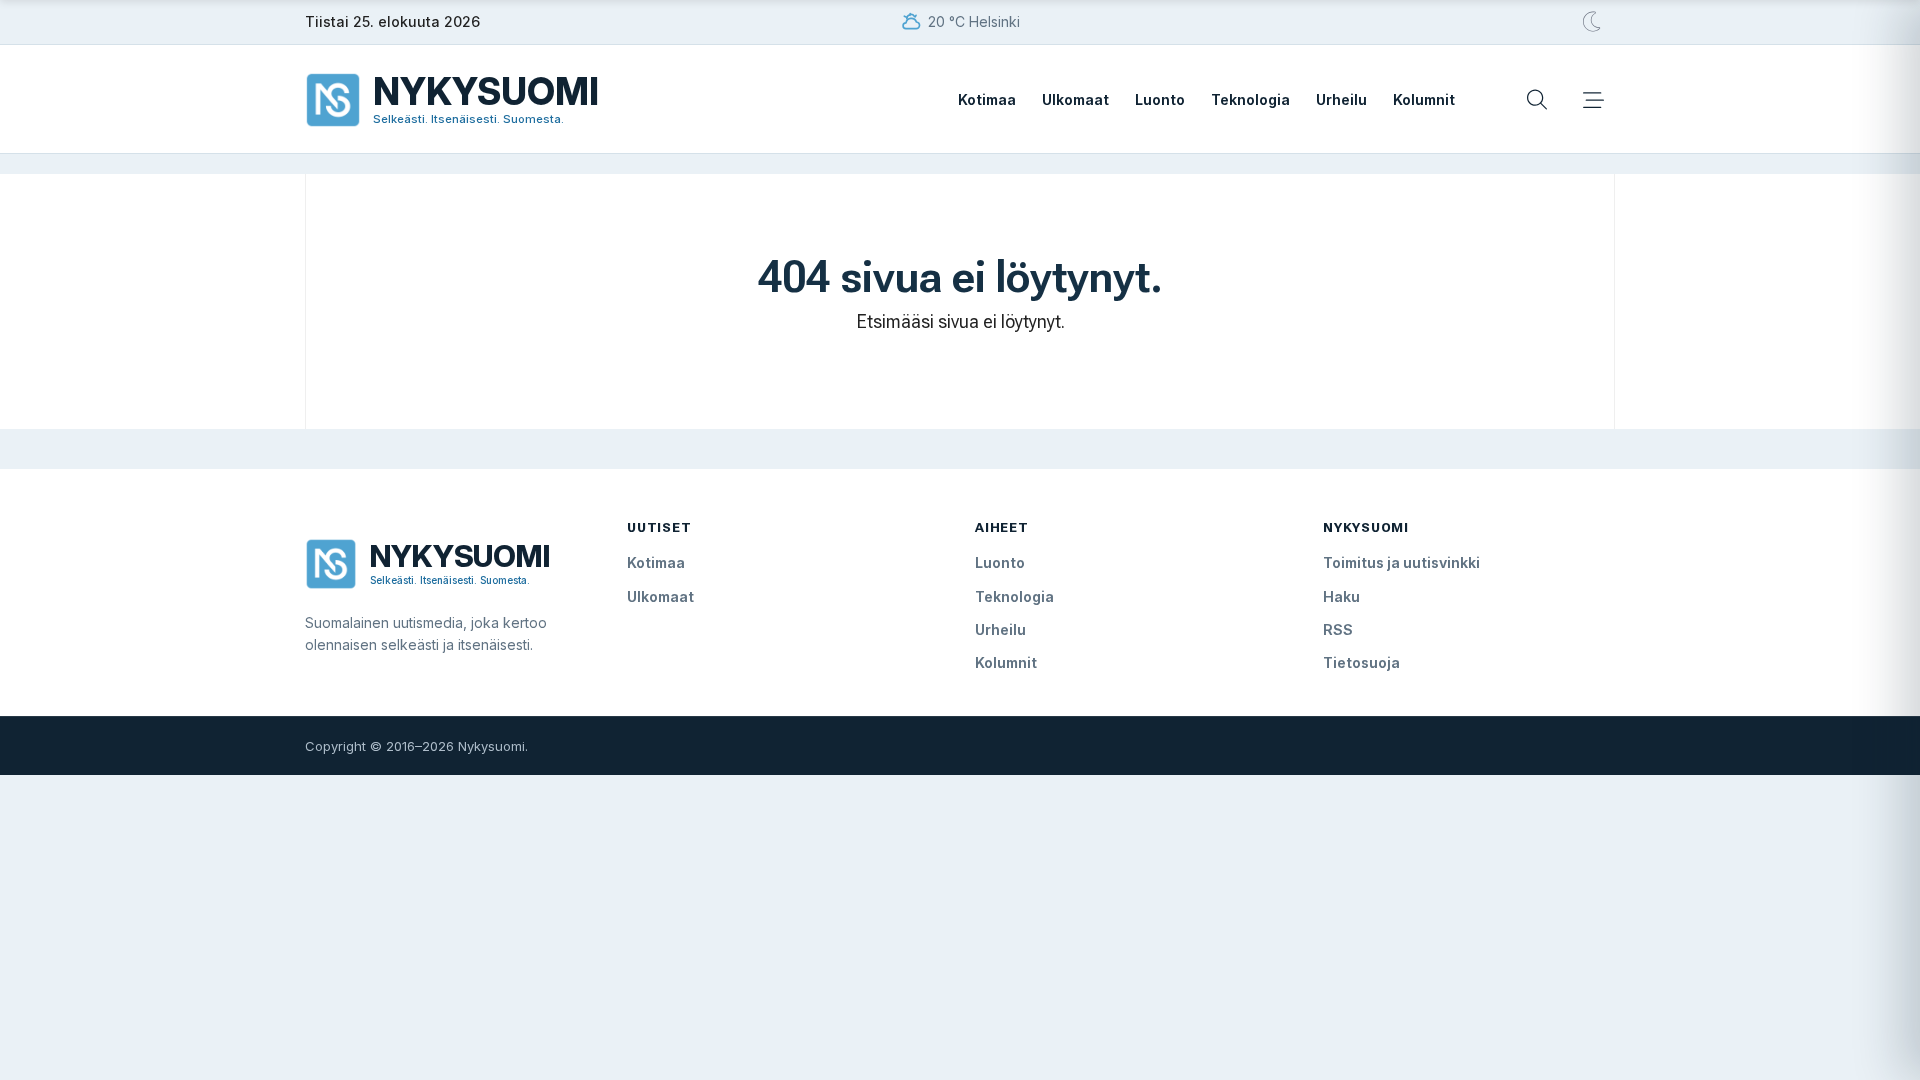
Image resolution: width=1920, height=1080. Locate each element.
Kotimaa (987, 99)
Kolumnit (1424, 99)
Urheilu (1341, 99)
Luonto (1160, 99)
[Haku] (1537, 100)
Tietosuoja (1361, 662)
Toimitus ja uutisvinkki (1401, 562)
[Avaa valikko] (1593, 100)
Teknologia (1250, 99)
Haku (1341, 596)
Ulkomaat (1075, 99)
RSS (1338, 629)
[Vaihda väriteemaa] (1593, 22)
